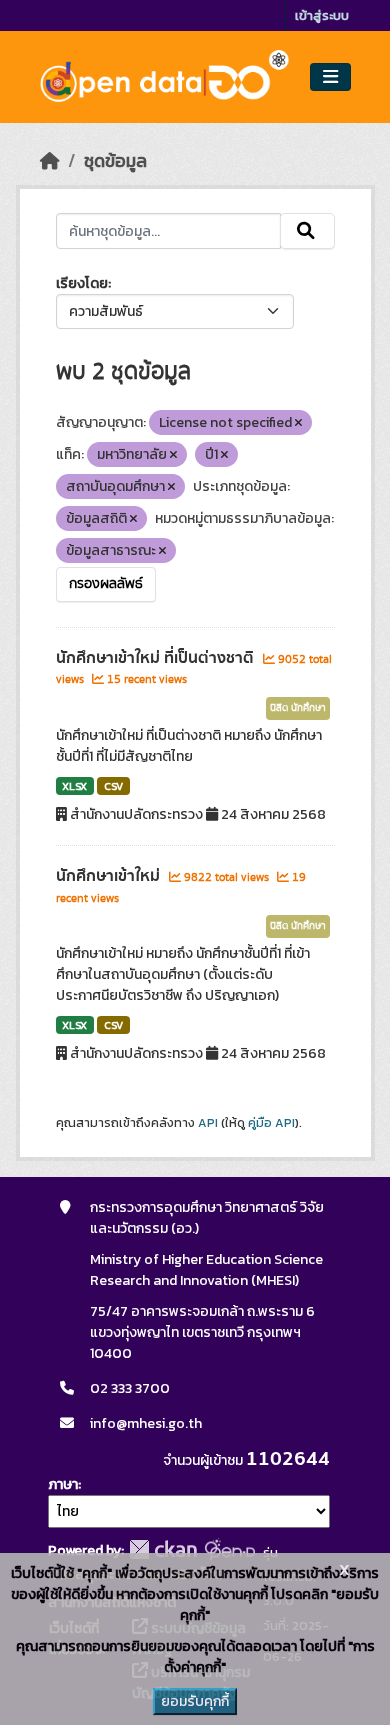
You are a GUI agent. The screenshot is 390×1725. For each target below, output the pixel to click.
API (208, 1123)
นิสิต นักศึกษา (298, 708)
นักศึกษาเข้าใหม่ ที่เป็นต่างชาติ (157, 658)
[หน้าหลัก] (50, 161)
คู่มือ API (271, 1123)
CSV (113, 786)
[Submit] (307, 231)
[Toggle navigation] (330, 77)
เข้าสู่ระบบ (322, 15)
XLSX (74, 786)
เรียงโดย (82, 283)
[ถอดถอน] (298, 423)
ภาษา (63, 1484)
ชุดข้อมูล (115, 161)
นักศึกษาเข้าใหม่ (110, 876)
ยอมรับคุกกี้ (195, 1701)
